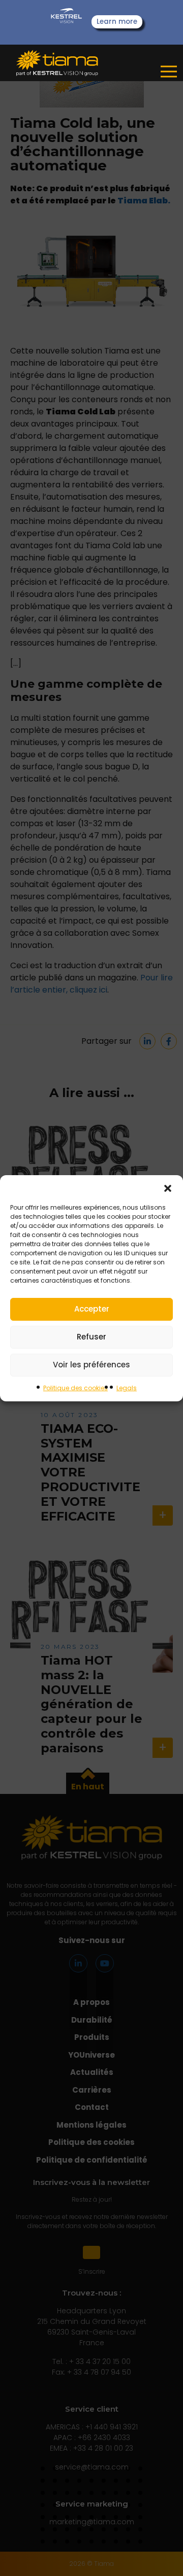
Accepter (92, 1309)
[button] (168, 1188)
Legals (127, 1388)
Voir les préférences (91, 1365)
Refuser (91, 1337)
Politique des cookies (75, 1388)
